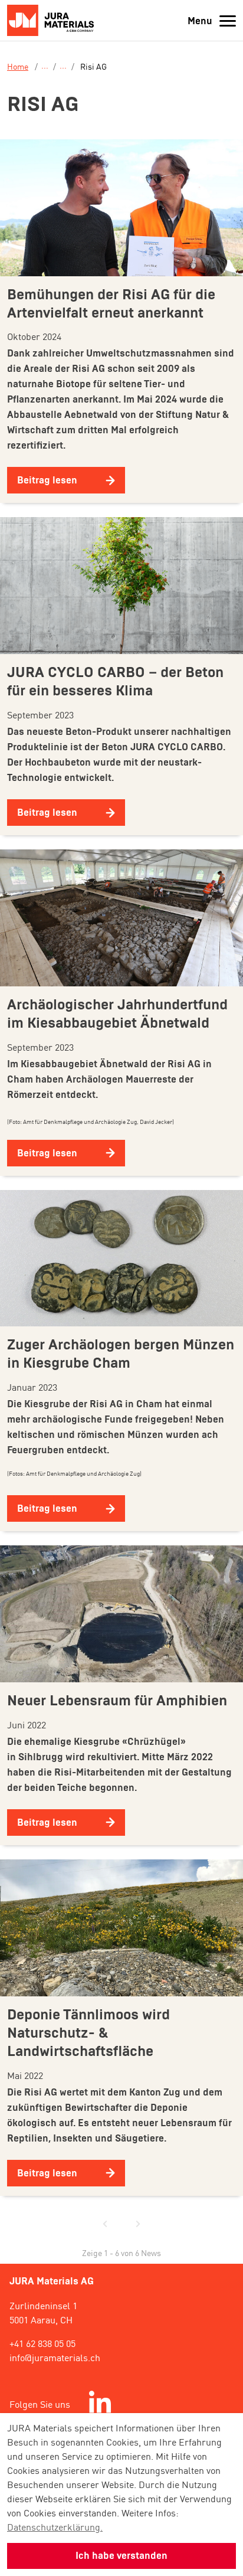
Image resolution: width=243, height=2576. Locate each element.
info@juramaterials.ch (55, 2357)
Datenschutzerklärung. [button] (55, 2526)
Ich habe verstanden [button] (121, 2556)
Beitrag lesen (47, 480)
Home (18, 66)
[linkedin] (100, 2404)
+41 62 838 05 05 (42, 2343)
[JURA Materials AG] (54, 20)
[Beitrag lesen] (121, 208)
